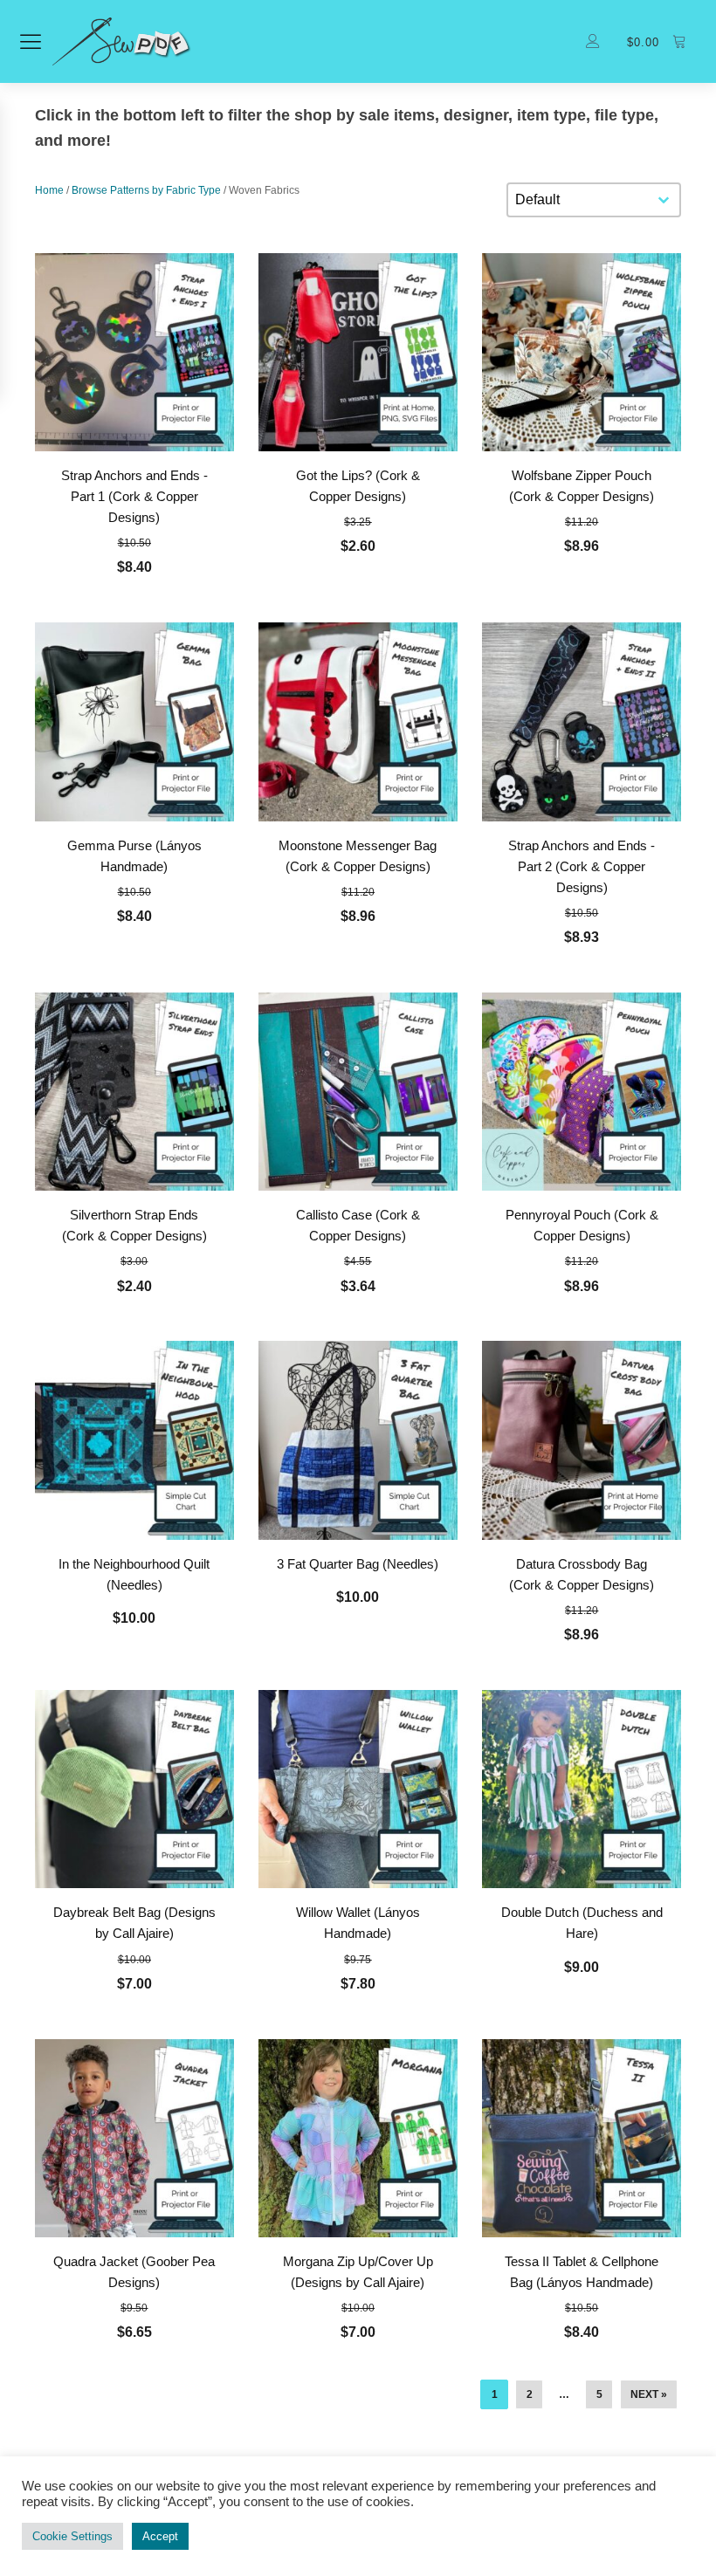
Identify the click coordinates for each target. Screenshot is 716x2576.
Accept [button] (160, 2536)
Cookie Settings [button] (72, 2536)
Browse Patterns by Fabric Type (146, 190)
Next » (649, 2394)
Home (49, 190)
